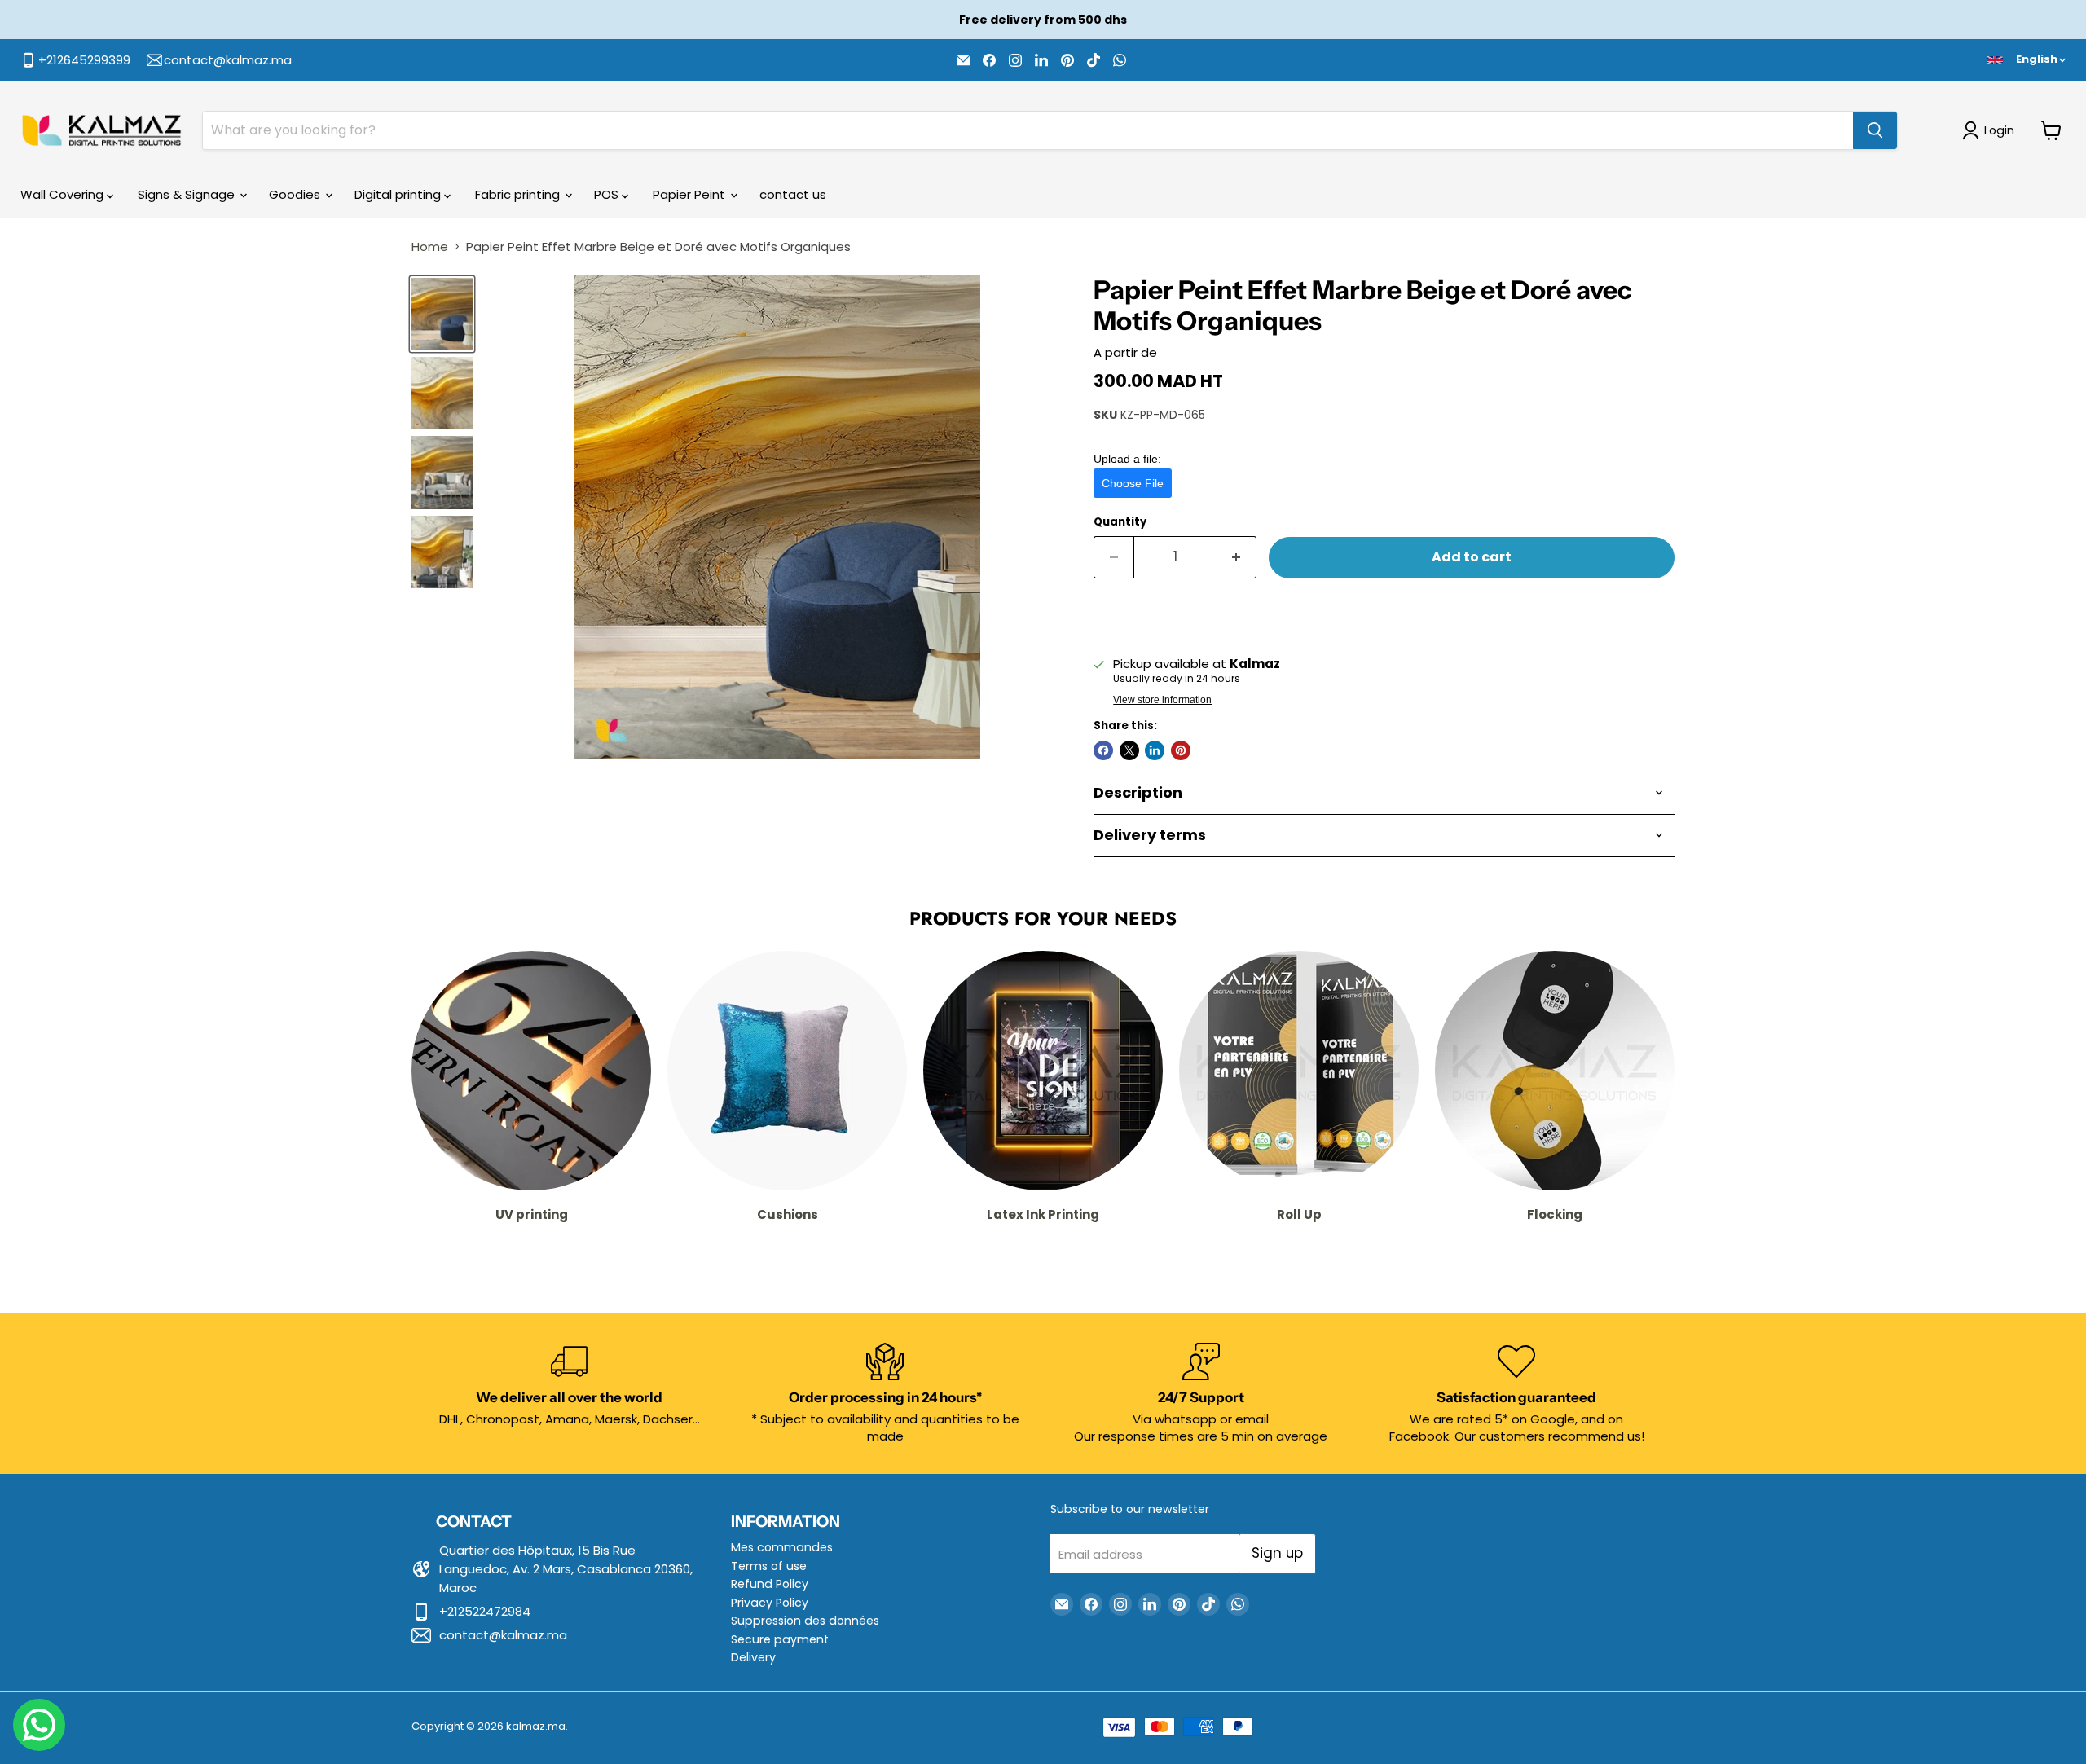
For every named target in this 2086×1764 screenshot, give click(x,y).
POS (608, 194)
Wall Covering (64, 194)
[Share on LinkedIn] (1155, 750)
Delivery (753, 1657)
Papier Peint (691, 194)
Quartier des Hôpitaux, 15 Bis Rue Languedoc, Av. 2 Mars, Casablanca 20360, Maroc (566, 1569)
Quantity (1120, 522)
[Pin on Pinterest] (1181, 750)
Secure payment (780, 1639)
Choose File (1133, 483)
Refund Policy (770, 1584)
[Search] (1875, 130)
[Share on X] (1129, 750)
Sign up (1277, 1553)
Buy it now (1384, 611)
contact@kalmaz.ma (503, 1635)
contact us (793, 194)
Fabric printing (519, 194)
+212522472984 (485, 1611)
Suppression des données (805, 1621)
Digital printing (399, 194)
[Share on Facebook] (1103, 750)
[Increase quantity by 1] (1237, 557)
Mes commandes (782, 1547)
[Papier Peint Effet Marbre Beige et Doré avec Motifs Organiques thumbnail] (442, 314)
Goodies (296, 194)
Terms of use (769, 1566)
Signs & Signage (188, 194)
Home (430, 246)
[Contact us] (39, 1725)
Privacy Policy (770, 1603)
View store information (1162, 700)
